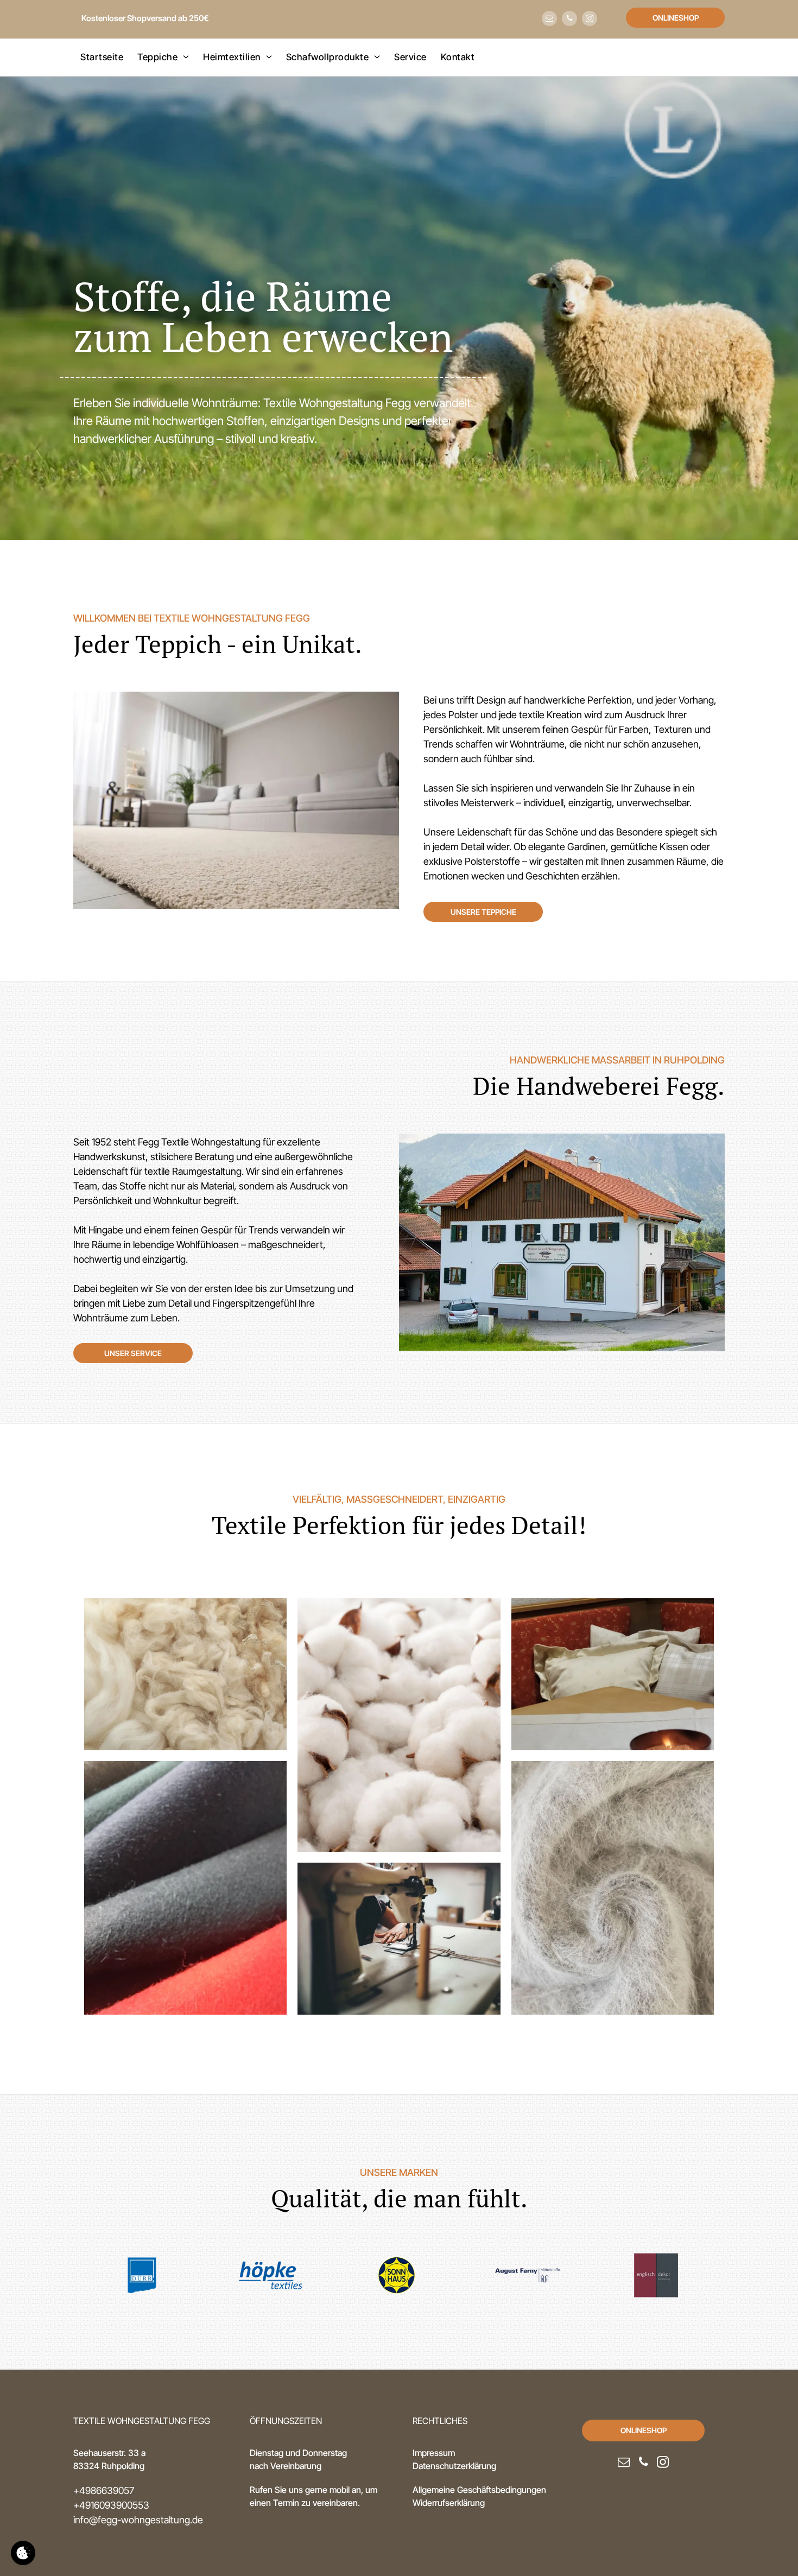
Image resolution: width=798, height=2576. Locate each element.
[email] (549, 20)
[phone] (569, 20)
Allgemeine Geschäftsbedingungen (479, 2490)
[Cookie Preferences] (23, 2553)
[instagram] (590, 20)
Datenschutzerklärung (454, 2466)
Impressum (434, 2453)
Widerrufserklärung (449, 2503)
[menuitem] (102, 58)
